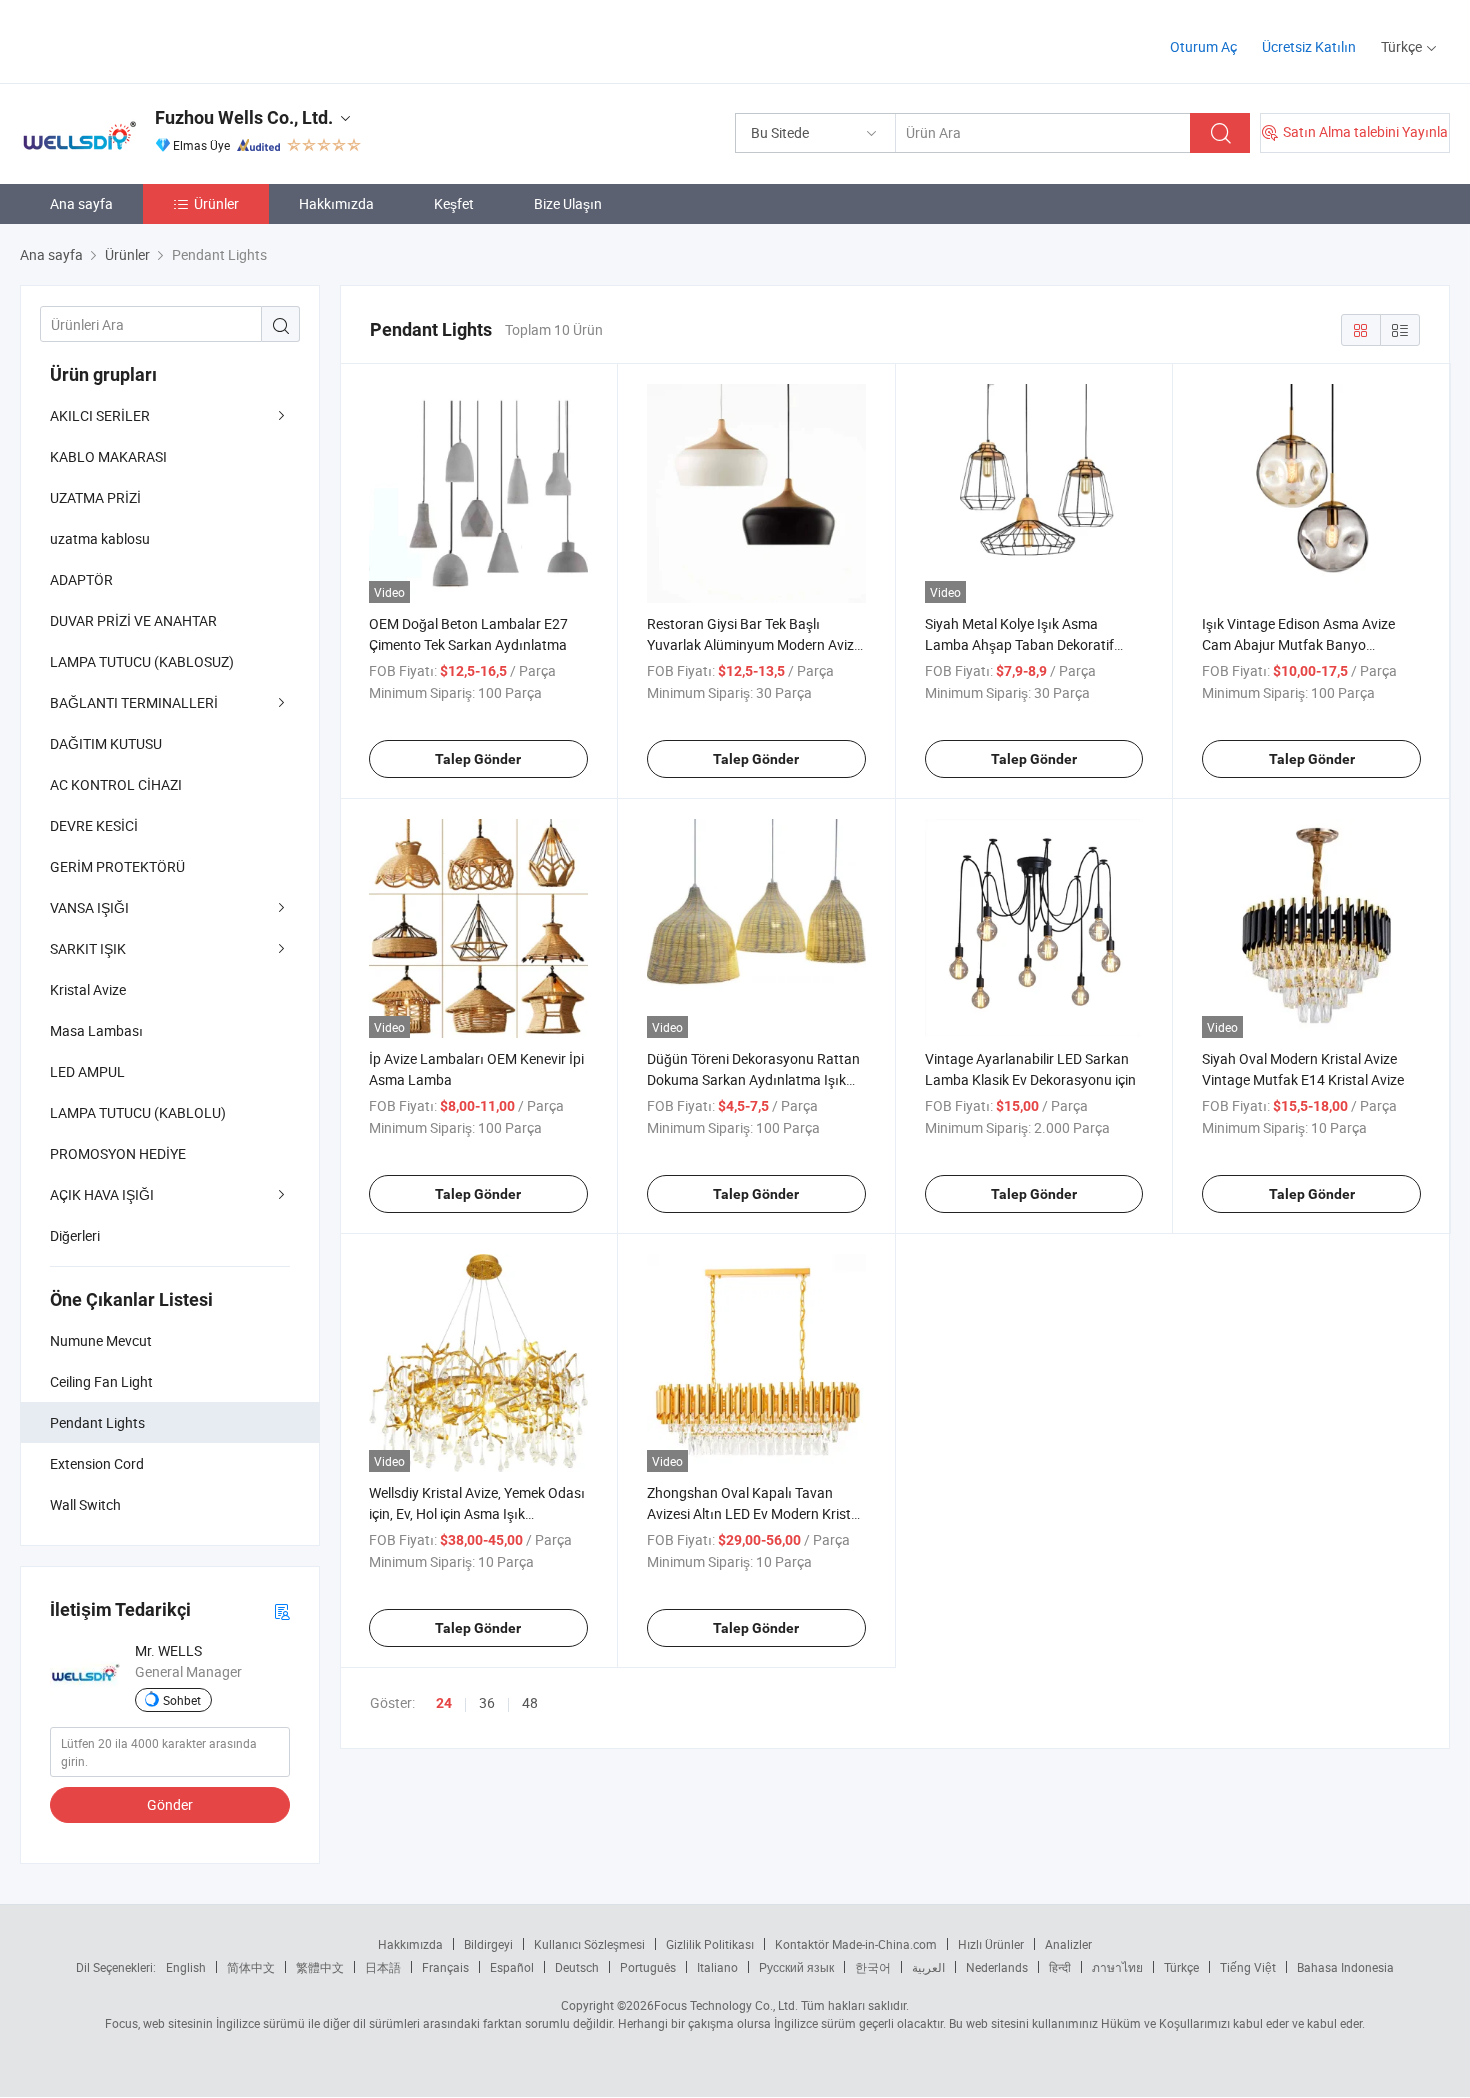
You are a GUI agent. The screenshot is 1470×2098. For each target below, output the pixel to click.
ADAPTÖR (81, 579)
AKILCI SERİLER (100, 415)
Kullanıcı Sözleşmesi (589, 1944)
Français (445, 1967)
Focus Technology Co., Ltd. (726, 2005)
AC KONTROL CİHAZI (116, 784)
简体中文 (251, 1967)
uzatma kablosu (100, 538)
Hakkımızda (336, 203)
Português (648, 1967)
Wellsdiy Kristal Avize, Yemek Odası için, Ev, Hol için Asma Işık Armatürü (477, 1513)
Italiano (717, 1967)
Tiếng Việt (1248, 1967)
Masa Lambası (96, 1030)
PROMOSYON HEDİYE (118, 1153)
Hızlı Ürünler (991, 1944)
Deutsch (577, 1967)
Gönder (170, 1804)
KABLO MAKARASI (108, 456)
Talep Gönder (478, 759)
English (186, 1967)
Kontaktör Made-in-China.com (856, 1944)
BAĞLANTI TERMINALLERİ (134, 702)
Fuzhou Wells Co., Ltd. (244, 117)
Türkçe (1181, 1967)
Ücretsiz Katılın (1309, 46)
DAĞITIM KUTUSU (106, 743)
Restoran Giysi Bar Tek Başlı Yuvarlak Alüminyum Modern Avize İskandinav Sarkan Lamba (754, 644)
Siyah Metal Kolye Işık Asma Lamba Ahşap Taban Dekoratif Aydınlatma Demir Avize (1019, 644)
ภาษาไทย (1117, 1967)
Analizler (1068, 1944)
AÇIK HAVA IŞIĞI (102, 1194)
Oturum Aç (1203, 46)
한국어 (873, 1967)
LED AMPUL (87, 1071)
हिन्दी (1060, 1967)
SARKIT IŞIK (88, 948)
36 (487, 1702)
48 (530, 1702)
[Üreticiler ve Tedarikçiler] (148, 39)
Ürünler (216, 203)
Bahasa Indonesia (1345, 1967)
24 (444, 1703)
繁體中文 (320, 1967)
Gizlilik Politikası (710, 1944)
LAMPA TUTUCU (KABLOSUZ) (142, 661)
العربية (928, 1967)
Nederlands (997, 1967)
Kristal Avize (88, 989)
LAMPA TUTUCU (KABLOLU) (138, 1112)
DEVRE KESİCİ (94, 825)
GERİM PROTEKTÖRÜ (117, 866)
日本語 (383, 1967)
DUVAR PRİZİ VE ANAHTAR (133, 620)
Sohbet (182, 1700)
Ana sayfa (81, 203)
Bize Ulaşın (568, 203)
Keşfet (454, 203)
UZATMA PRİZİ (95, 497)
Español (512, 1967)
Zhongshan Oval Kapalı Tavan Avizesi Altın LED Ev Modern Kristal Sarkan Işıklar (754, 1513)
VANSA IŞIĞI (89, 907)
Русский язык (796, 1967)
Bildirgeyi (488, 1944)
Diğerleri (75, 1235)
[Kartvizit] (282, 1610)
